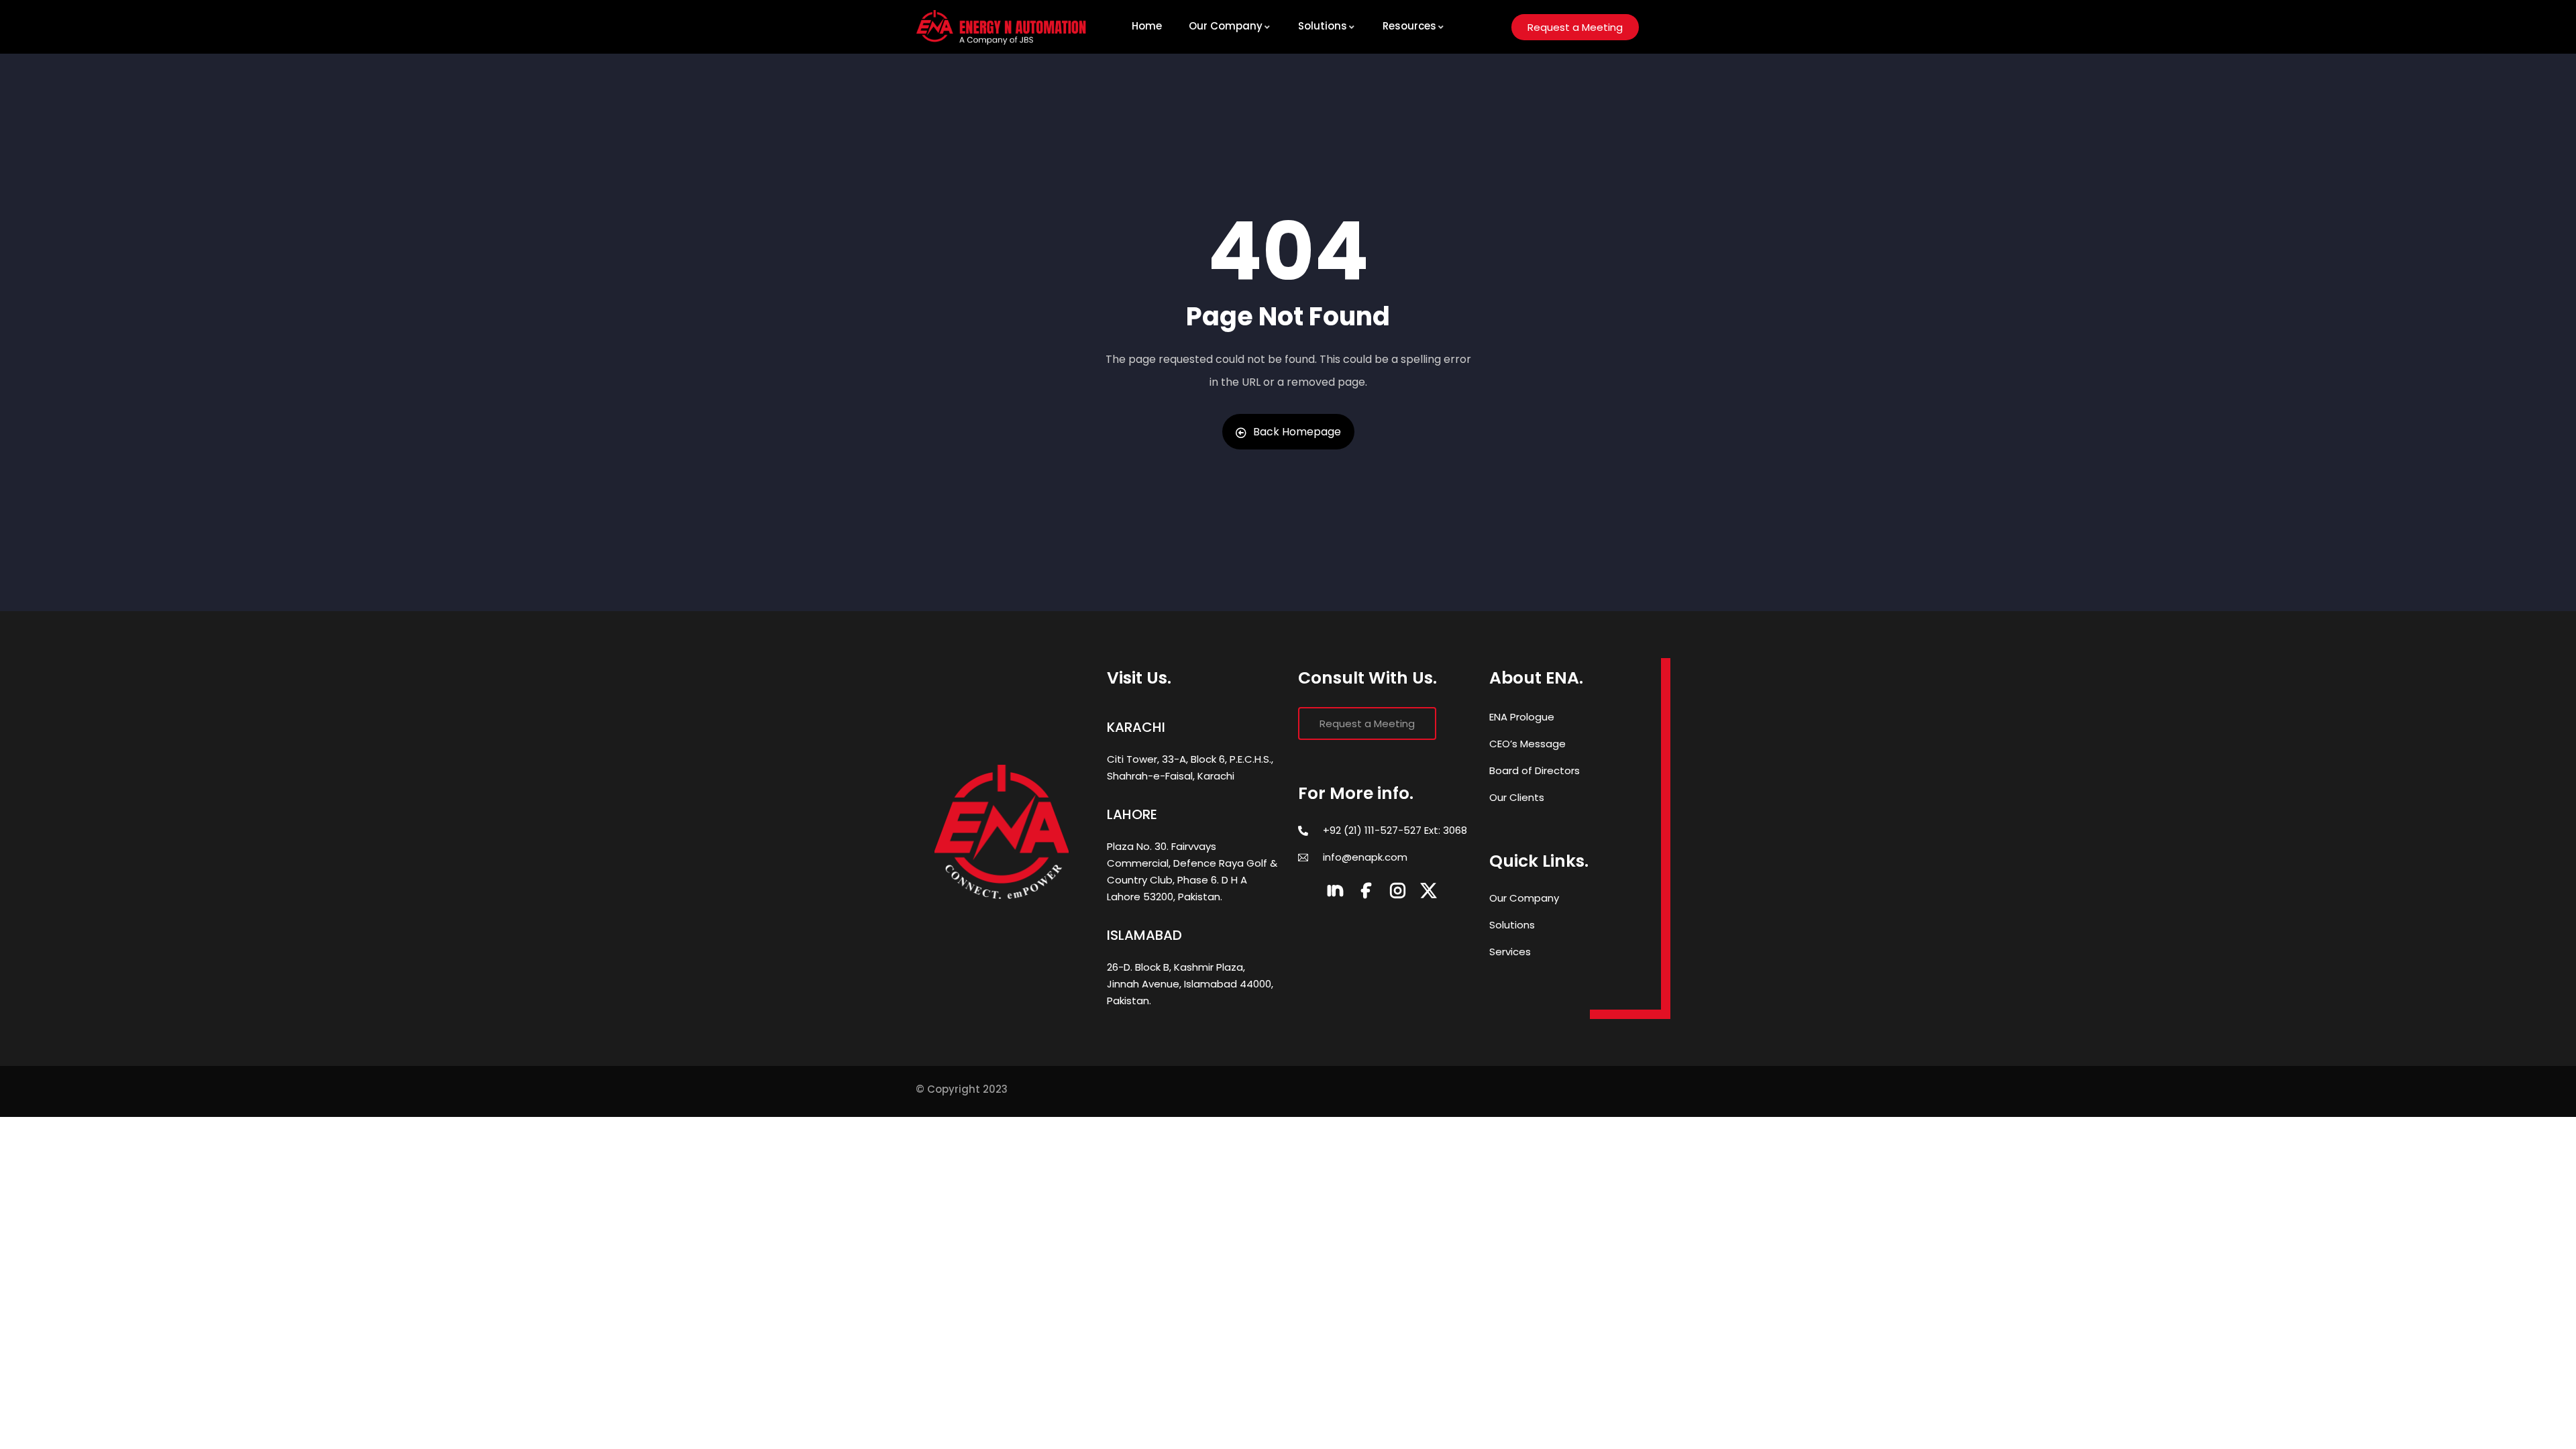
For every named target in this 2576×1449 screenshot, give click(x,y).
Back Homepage (1297, 432)
